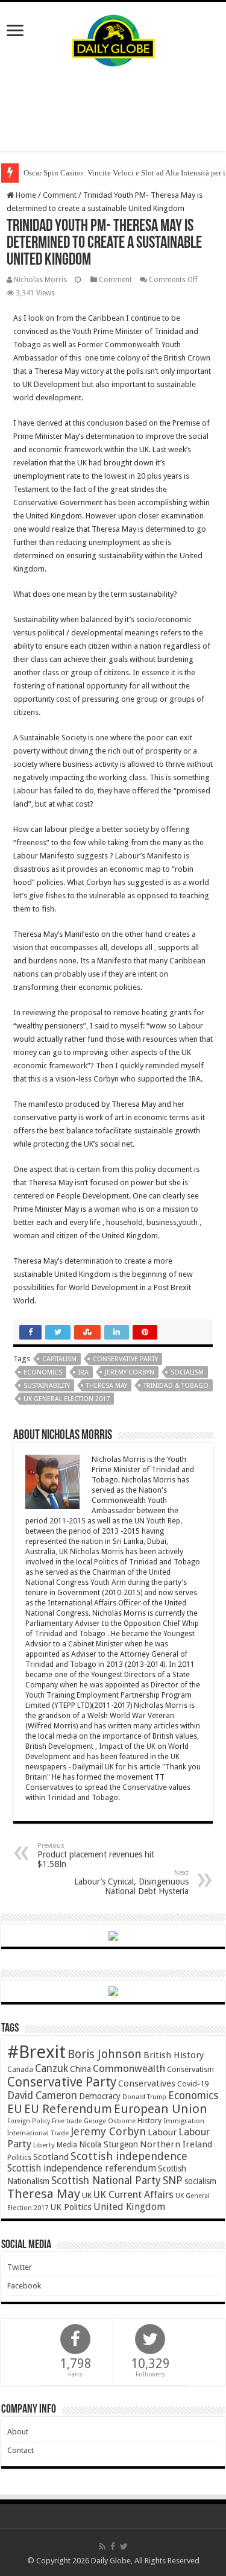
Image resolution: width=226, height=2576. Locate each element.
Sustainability (47, 1386)
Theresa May (107, 1386)
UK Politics (71, 2207)
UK (87, 2195)
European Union (161, 2109)
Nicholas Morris (40, 280)
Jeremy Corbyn (130, 1372)
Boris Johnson (105, 2054)
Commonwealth (129, 2068)
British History (174, 2055)
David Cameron (42, 2096)
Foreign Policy (29, 2121)
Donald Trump (144, 2097)
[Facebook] (113, 2546)
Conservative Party (125, 1359)
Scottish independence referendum (82, 2168)
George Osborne (110, 2121)
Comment (60, 195)
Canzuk (52, 2068)
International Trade (38, 2133)
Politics (19, 2158)
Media (67, 2145)
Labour (162, 2132)
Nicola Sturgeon (108, 2144)
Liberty (44, 2145)
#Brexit (36, 2052)
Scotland (51, 2157)
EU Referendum (68, 2109)
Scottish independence (129, 2156)
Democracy (100, 2096)
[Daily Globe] (113, 38)
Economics (43, 1372)
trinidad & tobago (176, 1386)
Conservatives (147, 2083)
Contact (20, 2450)
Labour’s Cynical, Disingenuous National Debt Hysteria (131, 1882)
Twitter (20, 2267)
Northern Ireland (176, 2144)
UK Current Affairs (133, 2195)
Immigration (184, 2121)
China (80, 2069)
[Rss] (102, 2546)
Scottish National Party (106, 2181)
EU (15, 2109)
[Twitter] (124, 2546)
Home (25, 195)
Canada (20, 2070)
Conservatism (190, 2069)
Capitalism (59, 1359)
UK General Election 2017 (67, 1399)
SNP (173, 2180)
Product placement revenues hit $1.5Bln (96, 1855)
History (149, 2121)
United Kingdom (129, 2207)
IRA (83, 1372)
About (18, 2432)
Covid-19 (193, 2084)
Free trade (67, 2121)
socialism (187, 1372)
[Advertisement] (113, 109)
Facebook (24, 2286)
